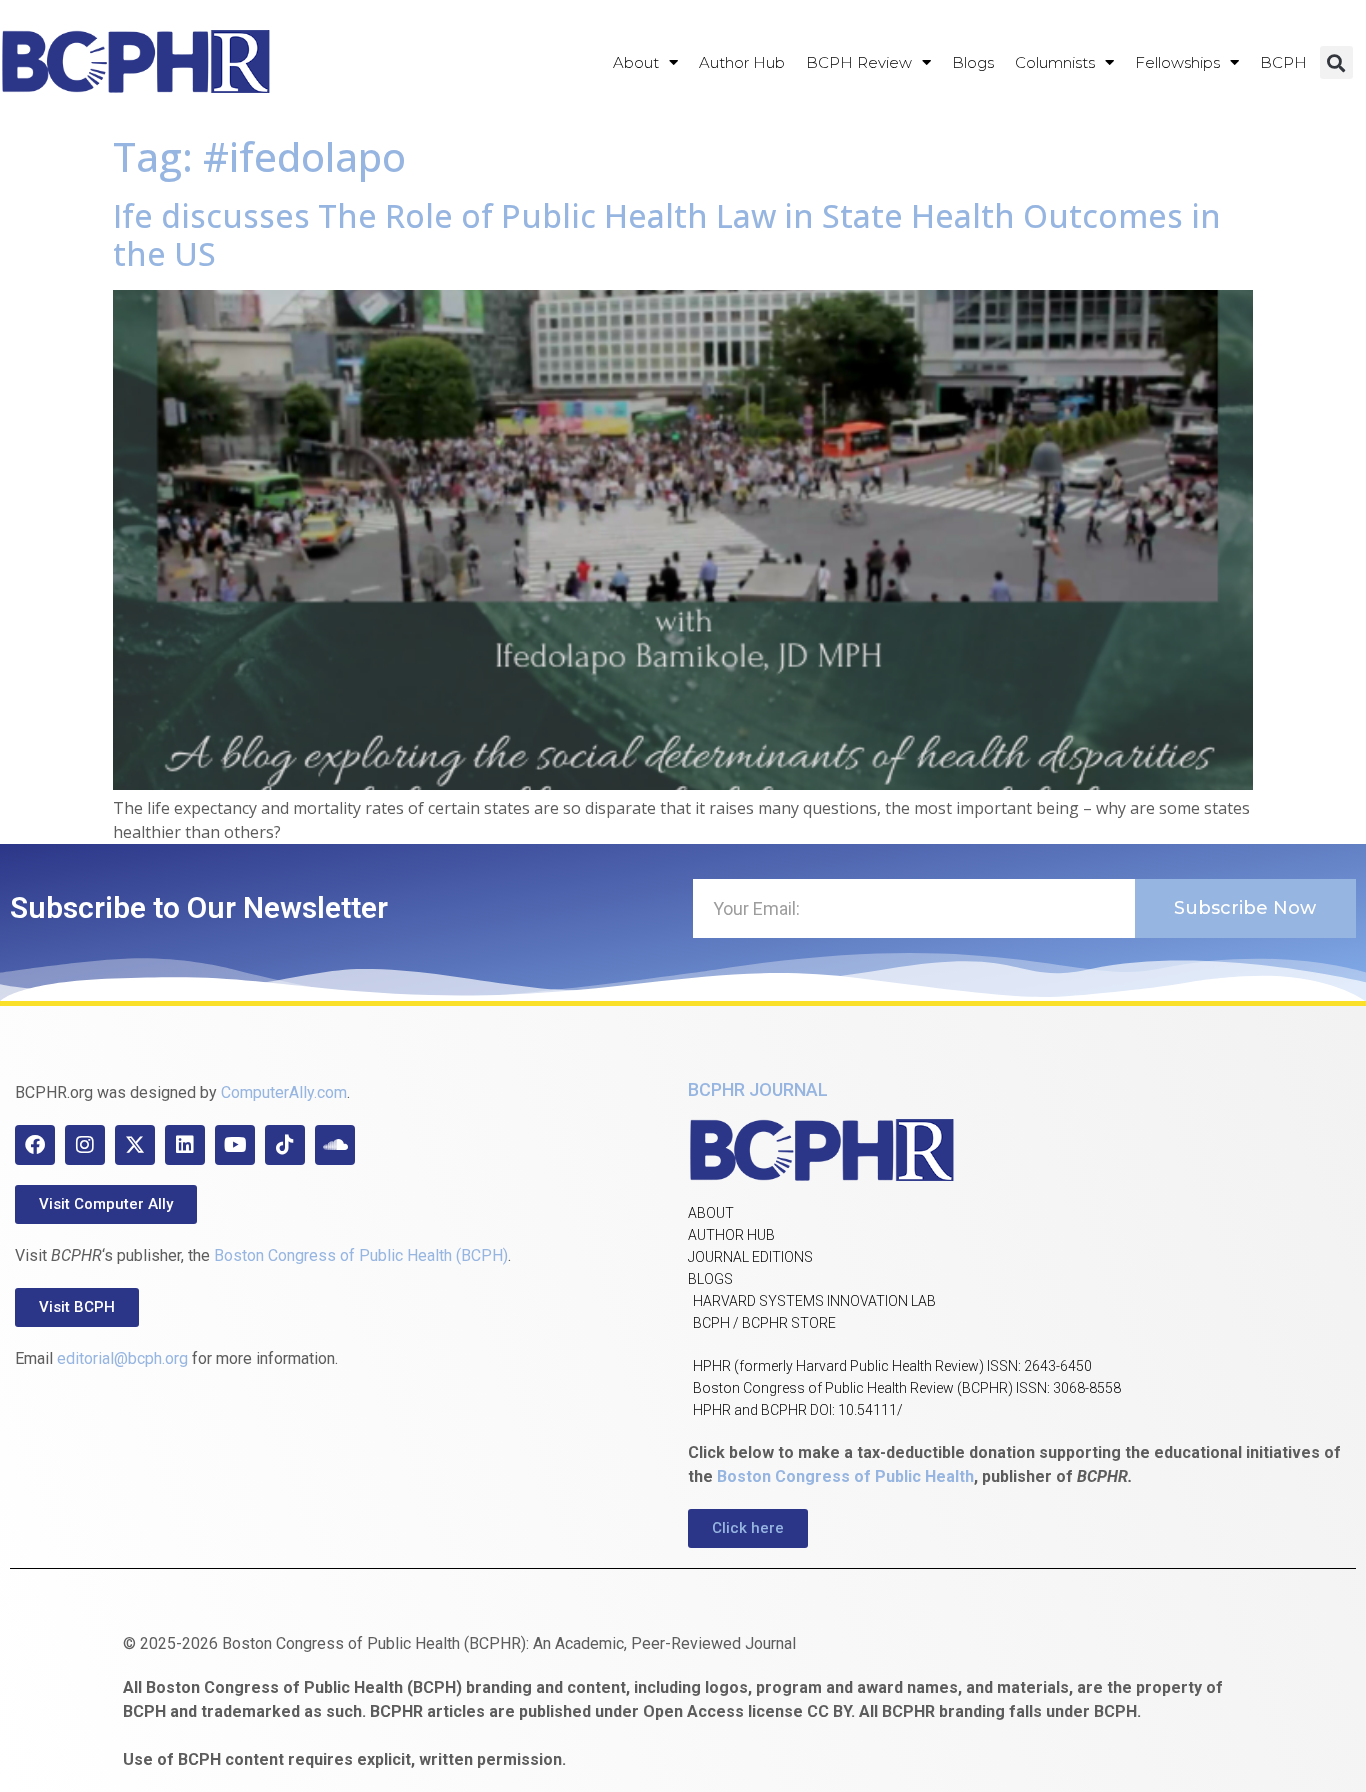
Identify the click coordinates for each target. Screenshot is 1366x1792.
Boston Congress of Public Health (845, 1476)
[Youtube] (235, 1145)
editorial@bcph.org (122, 1358)
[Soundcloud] (335, 1145)
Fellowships (1177, 62)
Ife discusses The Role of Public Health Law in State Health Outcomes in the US (667, 234)
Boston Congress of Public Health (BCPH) (361, 1255)
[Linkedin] (185, 1145)
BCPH (1283, 62)
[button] (1336, 62)
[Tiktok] (285, 1145)
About (636, 62)
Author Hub (742, 62)
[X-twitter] (135, 1145)
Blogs (973, 62)
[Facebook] (35, 1145)
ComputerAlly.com (284, 1092)
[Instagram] (85, 1145)
